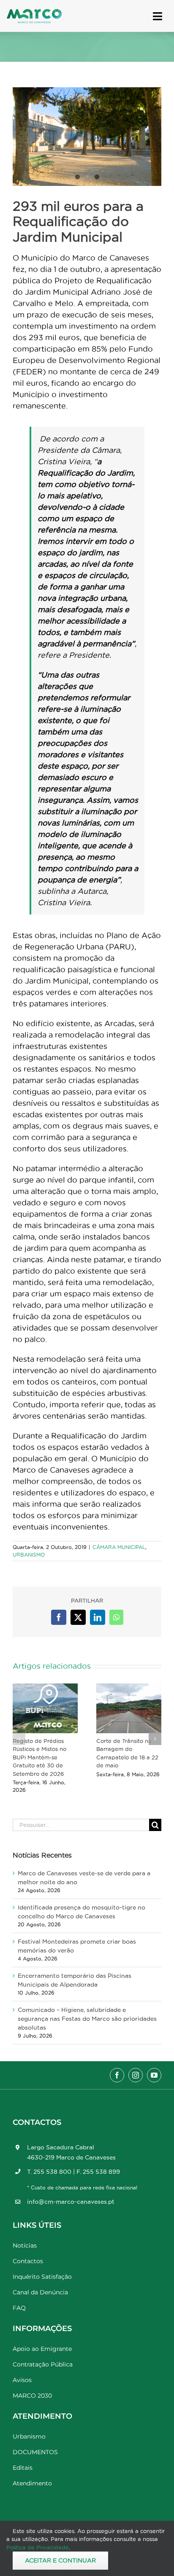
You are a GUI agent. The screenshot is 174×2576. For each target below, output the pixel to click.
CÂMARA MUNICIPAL (119, 1547)
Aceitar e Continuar (60, 2560)
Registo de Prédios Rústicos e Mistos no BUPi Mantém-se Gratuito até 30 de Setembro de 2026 (39, 1757)
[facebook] (117, 2075)
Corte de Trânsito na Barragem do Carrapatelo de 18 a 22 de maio (127, 1753)
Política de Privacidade (38, 2547)
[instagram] (136, 2075)
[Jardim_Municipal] (87, 137)
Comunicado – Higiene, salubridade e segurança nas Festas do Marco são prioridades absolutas (87, 2019)
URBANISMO (29, 1555)
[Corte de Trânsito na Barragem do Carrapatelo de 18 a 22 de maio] (129, 1708)
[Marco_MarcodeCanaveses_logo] (34, 12)
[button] (19, 1739)
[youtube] (154, 2075)
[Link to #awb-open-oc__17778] (158, 16)
